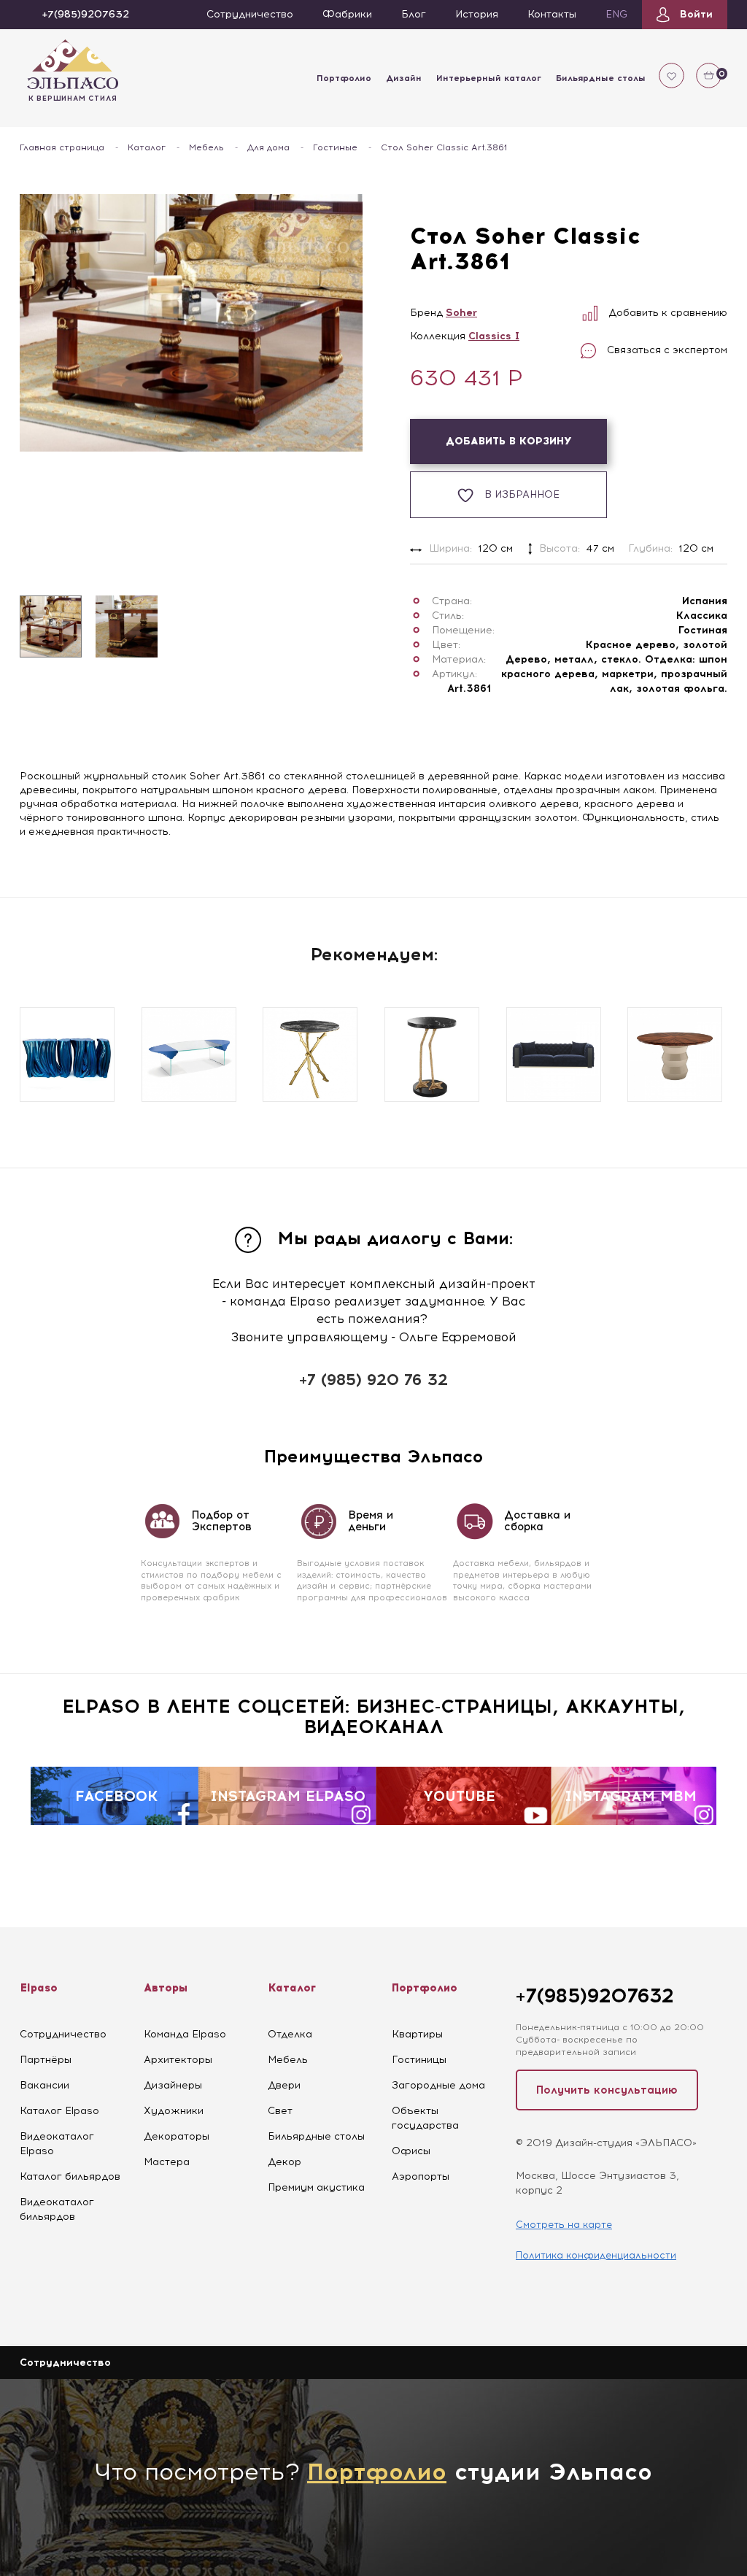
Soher (461, 313)
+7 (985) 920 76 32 (373, 1380)
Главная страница (62, 147)
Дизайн (404, 78)
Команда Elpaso (185, 2034)
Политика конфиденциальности (596, 2255)
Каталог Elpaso (59, 2111)
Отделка (290, 2034)
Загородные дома (438, 2085)
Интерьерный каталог (489, 78)
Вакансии (44, 2085)
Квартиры (417, 2034)
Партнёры (46, 2060)
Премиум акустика (316, 2187)
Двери (284, 2085)
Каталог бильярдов (70, 2176)
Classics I (494, 336)
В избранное (522, 494)
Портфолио (344, 78)
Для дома (268, 147)
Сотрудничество (63, 2034)
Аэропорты (421, 2176)
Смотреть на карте (564, 2225)
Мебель (206, 147)
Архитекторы (178, 2060)
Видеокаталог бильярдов (57, 2209)
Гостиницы (419, 2060)
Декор (285, 2162)
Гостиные (335, 147)
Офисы (411, 2151)
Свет (280, 2111)
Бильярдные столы (601, 78)
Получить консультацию (607, 2090)
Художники (174, 2111)
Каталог (147, 147)
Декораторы (177, 2136)
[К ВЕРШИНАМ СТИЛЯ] (73, 63)
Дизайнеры (173, 2085)
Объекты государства (425, 2118)
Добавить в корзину (509, 441)
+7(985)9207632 (595, 1995)
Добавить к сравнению (668, 313)
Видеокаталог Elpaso (57, 2144)
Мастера (167, 2162)
